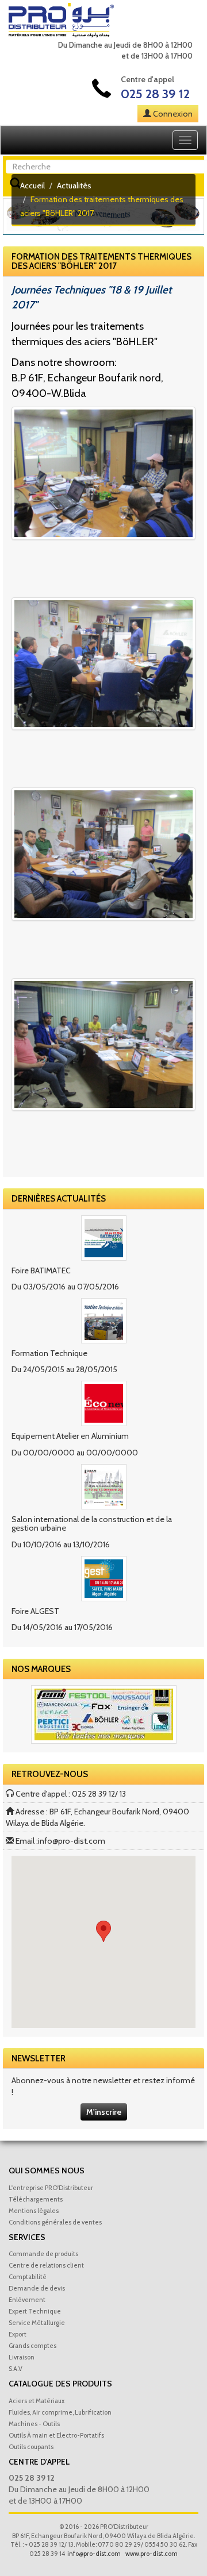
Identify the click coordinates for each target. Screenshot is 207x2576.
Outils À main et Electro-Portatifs (56, 2435)
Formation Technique (49, 1353)
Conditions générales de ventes (55, 2222)
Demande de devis (37, 2288)
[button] (103, 1931)
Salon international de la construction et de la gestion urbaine (92, 1523)
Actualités (74, 186)
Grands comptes (32, 2346)
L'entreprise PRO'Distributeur (51, 2188)
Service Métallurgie (37, 2323)
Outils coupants (31, 2447)
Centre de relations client (46, 2265)
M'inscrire (104, 2112)
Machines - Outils (34, 2424)
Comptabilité (28, 2277)
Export (18, 2334)
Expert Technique (35, 2311)
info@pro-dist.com (72, 1841)
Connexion (173, 114)
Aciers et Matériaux (37, 2401)
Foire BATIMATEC (41, 1270)
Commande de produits (43, 2254)
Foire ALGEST (35, 1611)
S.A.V (16, 2369)
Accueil (32, 186)
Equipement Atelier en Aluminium (70, 1436)
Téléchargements (36, 2199)
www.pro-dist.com (152, 2554)
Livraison (22, 2357)
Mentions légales (34, 2211)
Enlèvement (27, 2300)
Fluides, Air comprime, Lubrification (60, 2412)
